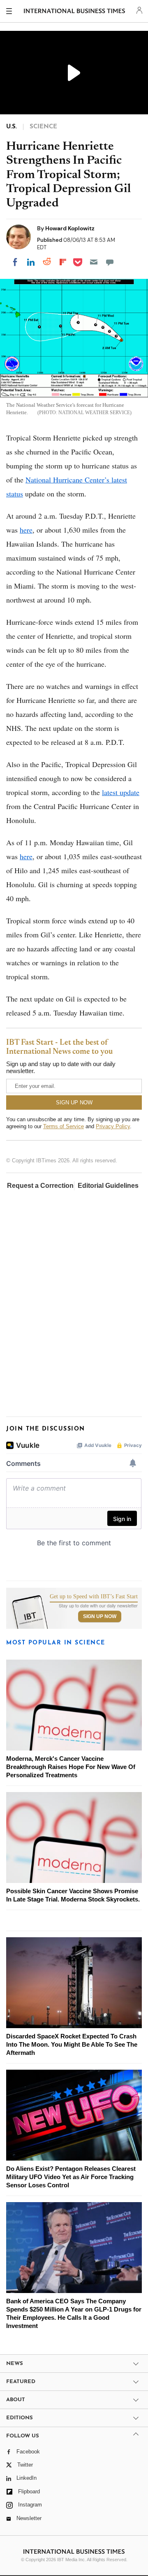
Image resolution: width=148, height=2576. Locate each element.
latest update (121, 792)
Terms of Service (64, 1126)
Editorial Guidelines (108, 1186)
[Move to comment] (110, 262)
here (26, 530)
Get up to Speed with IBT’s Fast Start (94, 1597)
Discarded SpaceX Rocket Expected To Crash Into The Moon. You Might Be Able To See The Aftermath (72, 2044)
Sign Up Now (100, 1616)
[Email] (94, 262)
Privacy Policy (113, 1126)
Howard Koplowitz (70, 228)
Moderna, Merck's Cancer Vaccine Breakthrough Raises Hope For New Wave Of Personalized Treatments (71, 1767)
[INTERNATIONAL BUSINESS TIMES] (75, 12)
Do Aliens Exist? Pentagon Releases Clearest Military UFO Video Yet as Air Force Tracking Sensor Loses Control (71, 2177)
